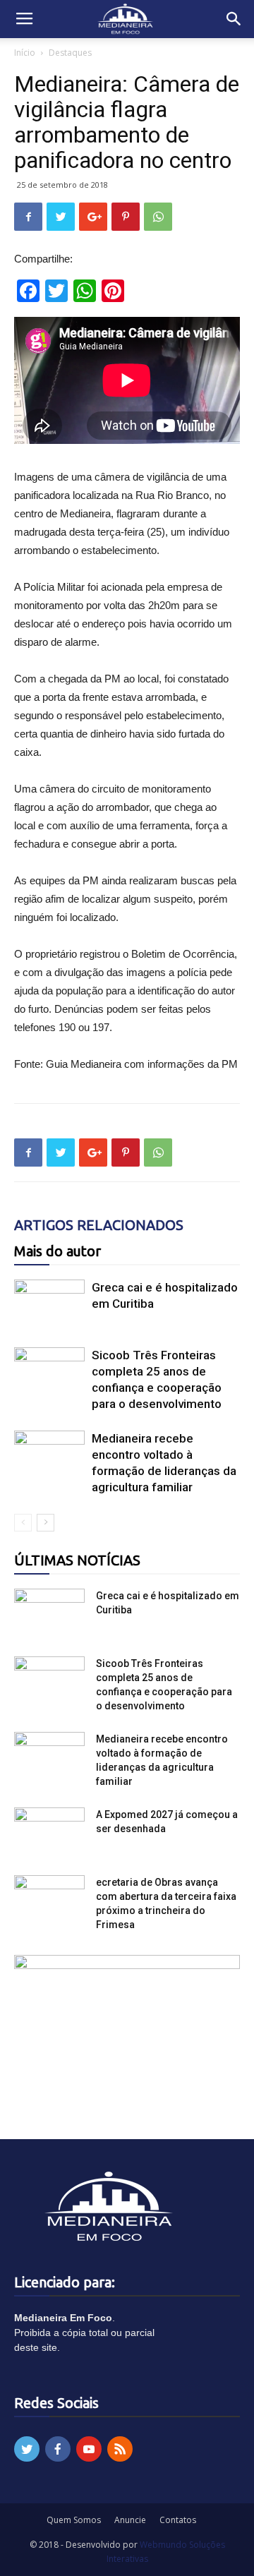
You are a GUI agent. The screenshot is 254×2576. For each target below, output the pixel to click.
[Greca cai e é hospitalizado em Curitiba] (49, 1304)
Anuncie (130, 2520)
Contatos (178, 2520)
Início (25, 53)
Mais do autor (58, 1251)
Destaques (70, 53)
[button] (234, 19)
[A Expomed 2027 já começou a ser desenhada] (49, 1832)
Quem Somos (74, 2520)
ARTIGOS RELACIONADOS (99, 1225)
